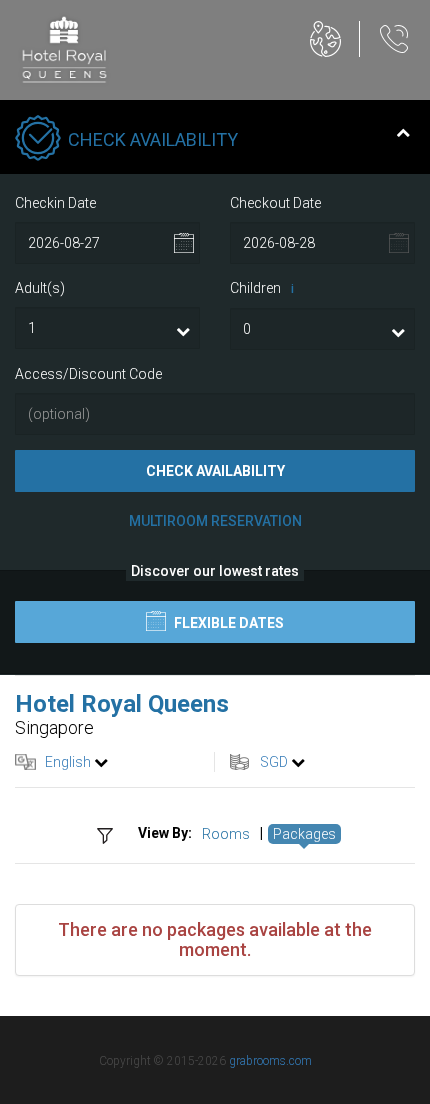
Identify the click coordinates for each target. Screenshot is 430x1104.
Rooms (226, 834)
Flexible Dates (227, 623)
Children (262, 288)
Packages (304, 834)
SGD (274, 762)
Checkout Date (275, 203)
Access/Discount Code (88, 374)
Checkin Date (55, 203)
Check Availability (215, 471)
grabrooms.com (270, 1061)
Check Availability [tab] (153, 139)
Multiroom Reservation (215, 521)
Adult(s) (40, 288)
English (68, 762)
